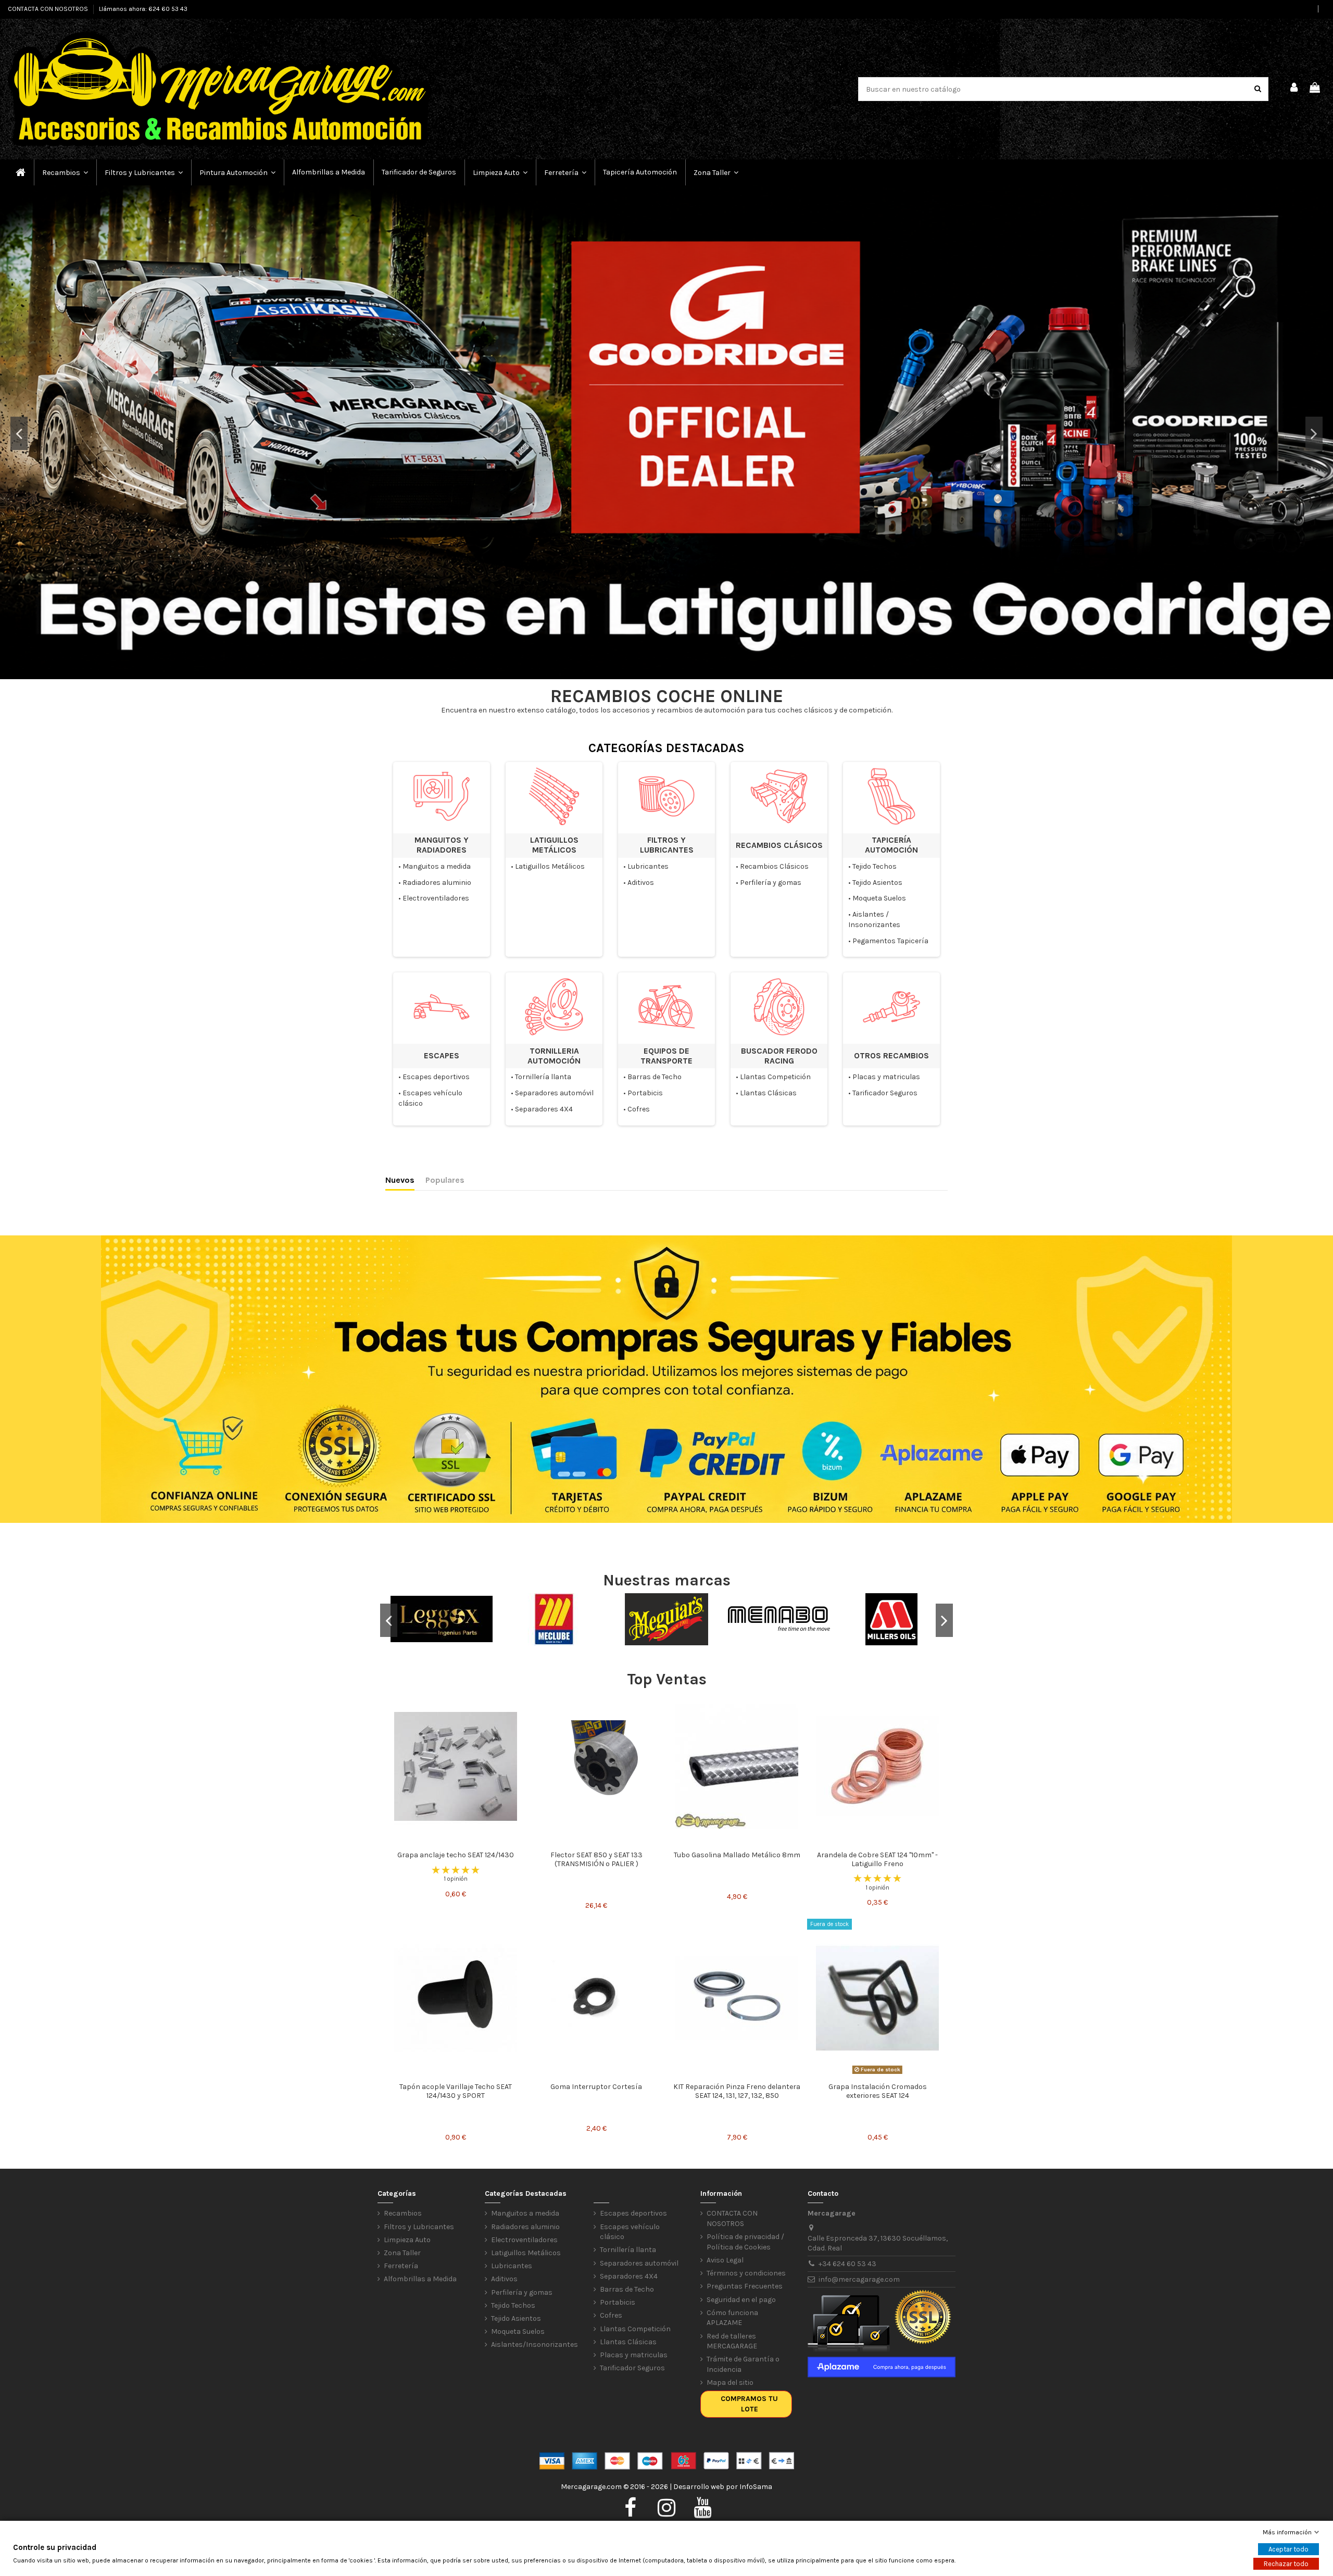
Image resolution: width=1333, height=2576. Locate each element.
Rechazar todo (1286, 2564)
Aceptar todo (1288, 2549)
